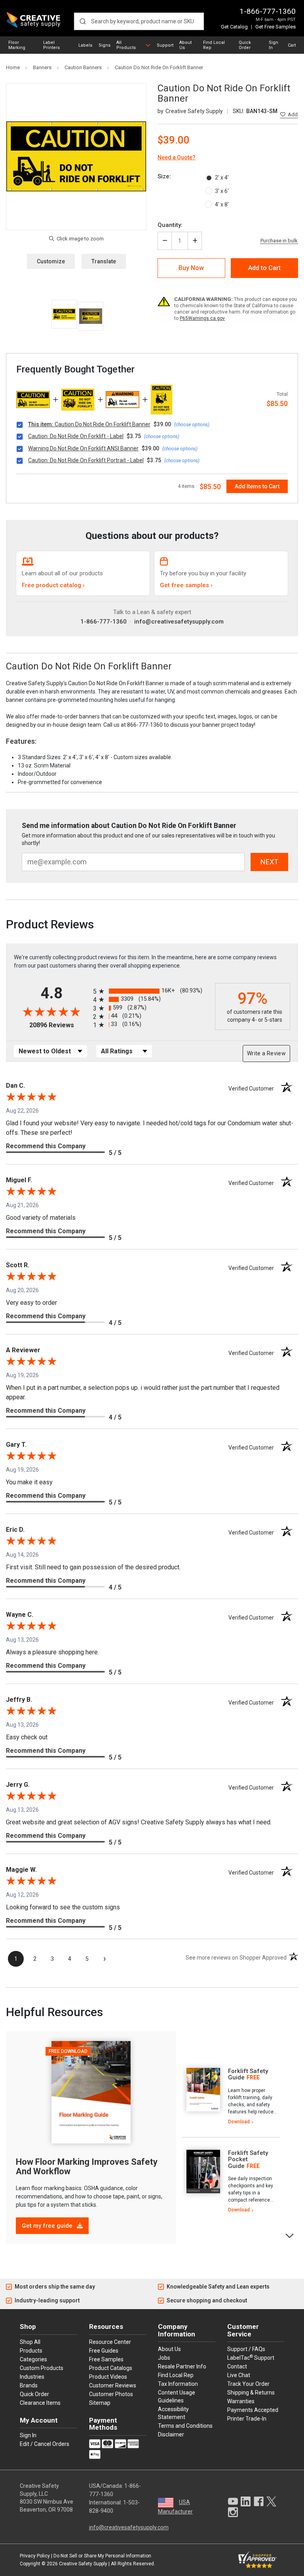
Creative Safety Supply (83, 2564)
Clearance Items (40, 2403)
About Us (185, 45)
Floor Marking (17, 45)
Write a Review (266, 1053)
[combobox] (139, 21)
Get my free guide (48, 2226)
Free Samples (106, 2359)
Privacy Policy (35, 2556)
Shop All (30, 2342)
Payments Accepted (253, 2410)
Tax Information (178, 2384)
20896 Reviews (59, 1025)
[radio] (152, 991)
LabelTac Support (251, 2357)
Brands (29, 2385)
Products (31, 2351)
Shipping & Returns (251, 2393)
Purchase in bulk (279, 241)
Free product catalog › (53, 585)
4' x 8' (222, 204)
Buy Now (191, 268)
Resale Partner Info (182, 2366)
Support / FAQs (246, 2349)
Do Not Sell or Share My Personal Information (102, 2556)
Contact (237, 2366)
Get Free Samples (275, 27)
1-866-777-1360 (268, 11)
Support (165, 45)
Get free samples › (186, 585)
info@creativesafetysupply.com (179, 622)
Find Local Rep (214, 45)
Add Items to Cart (257, 486)
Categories (33, 2359)
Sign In (274, 45)
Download (239, 2122)
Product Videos (108, 2377)
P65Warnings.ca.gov (202, 318)
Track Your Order (248, 2384)
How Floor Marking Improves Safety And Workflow (87, 2167)
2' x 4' (222, 178)
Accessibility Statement (173, 2413)
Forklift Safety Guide (248, 2074)
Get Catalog (234, 27)
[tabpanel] (231, 2097)
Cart (292, 45)
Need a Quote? (177, 157)
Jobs (164, 2358)
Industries (32, 2377)
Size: (164, 176)
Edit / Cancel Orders (45, 2444)
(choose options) (192, 425)
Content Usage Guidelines (177, 2396)
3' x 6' (222, 191)
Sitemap (100, 2403)
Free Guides (104, 2351)
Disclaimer (171, 2434)
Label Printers (51, 45)
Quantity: (170, 225)
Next (290, 2235)
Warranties (241, 2401)
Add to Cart (264, 268)
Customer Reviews (113, 2385)
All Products (126, 45)
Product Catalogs (111, 2368)
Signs (104, 45)
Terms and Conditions (185, 2426)
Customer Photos (111, 2394)
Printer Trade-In (247, 2419)
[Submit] (83, 21)
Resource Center (110, 2342)
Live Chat (239, 2375)
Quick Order (245, 45)
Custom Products (42, 2368)
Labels (85, 45)
